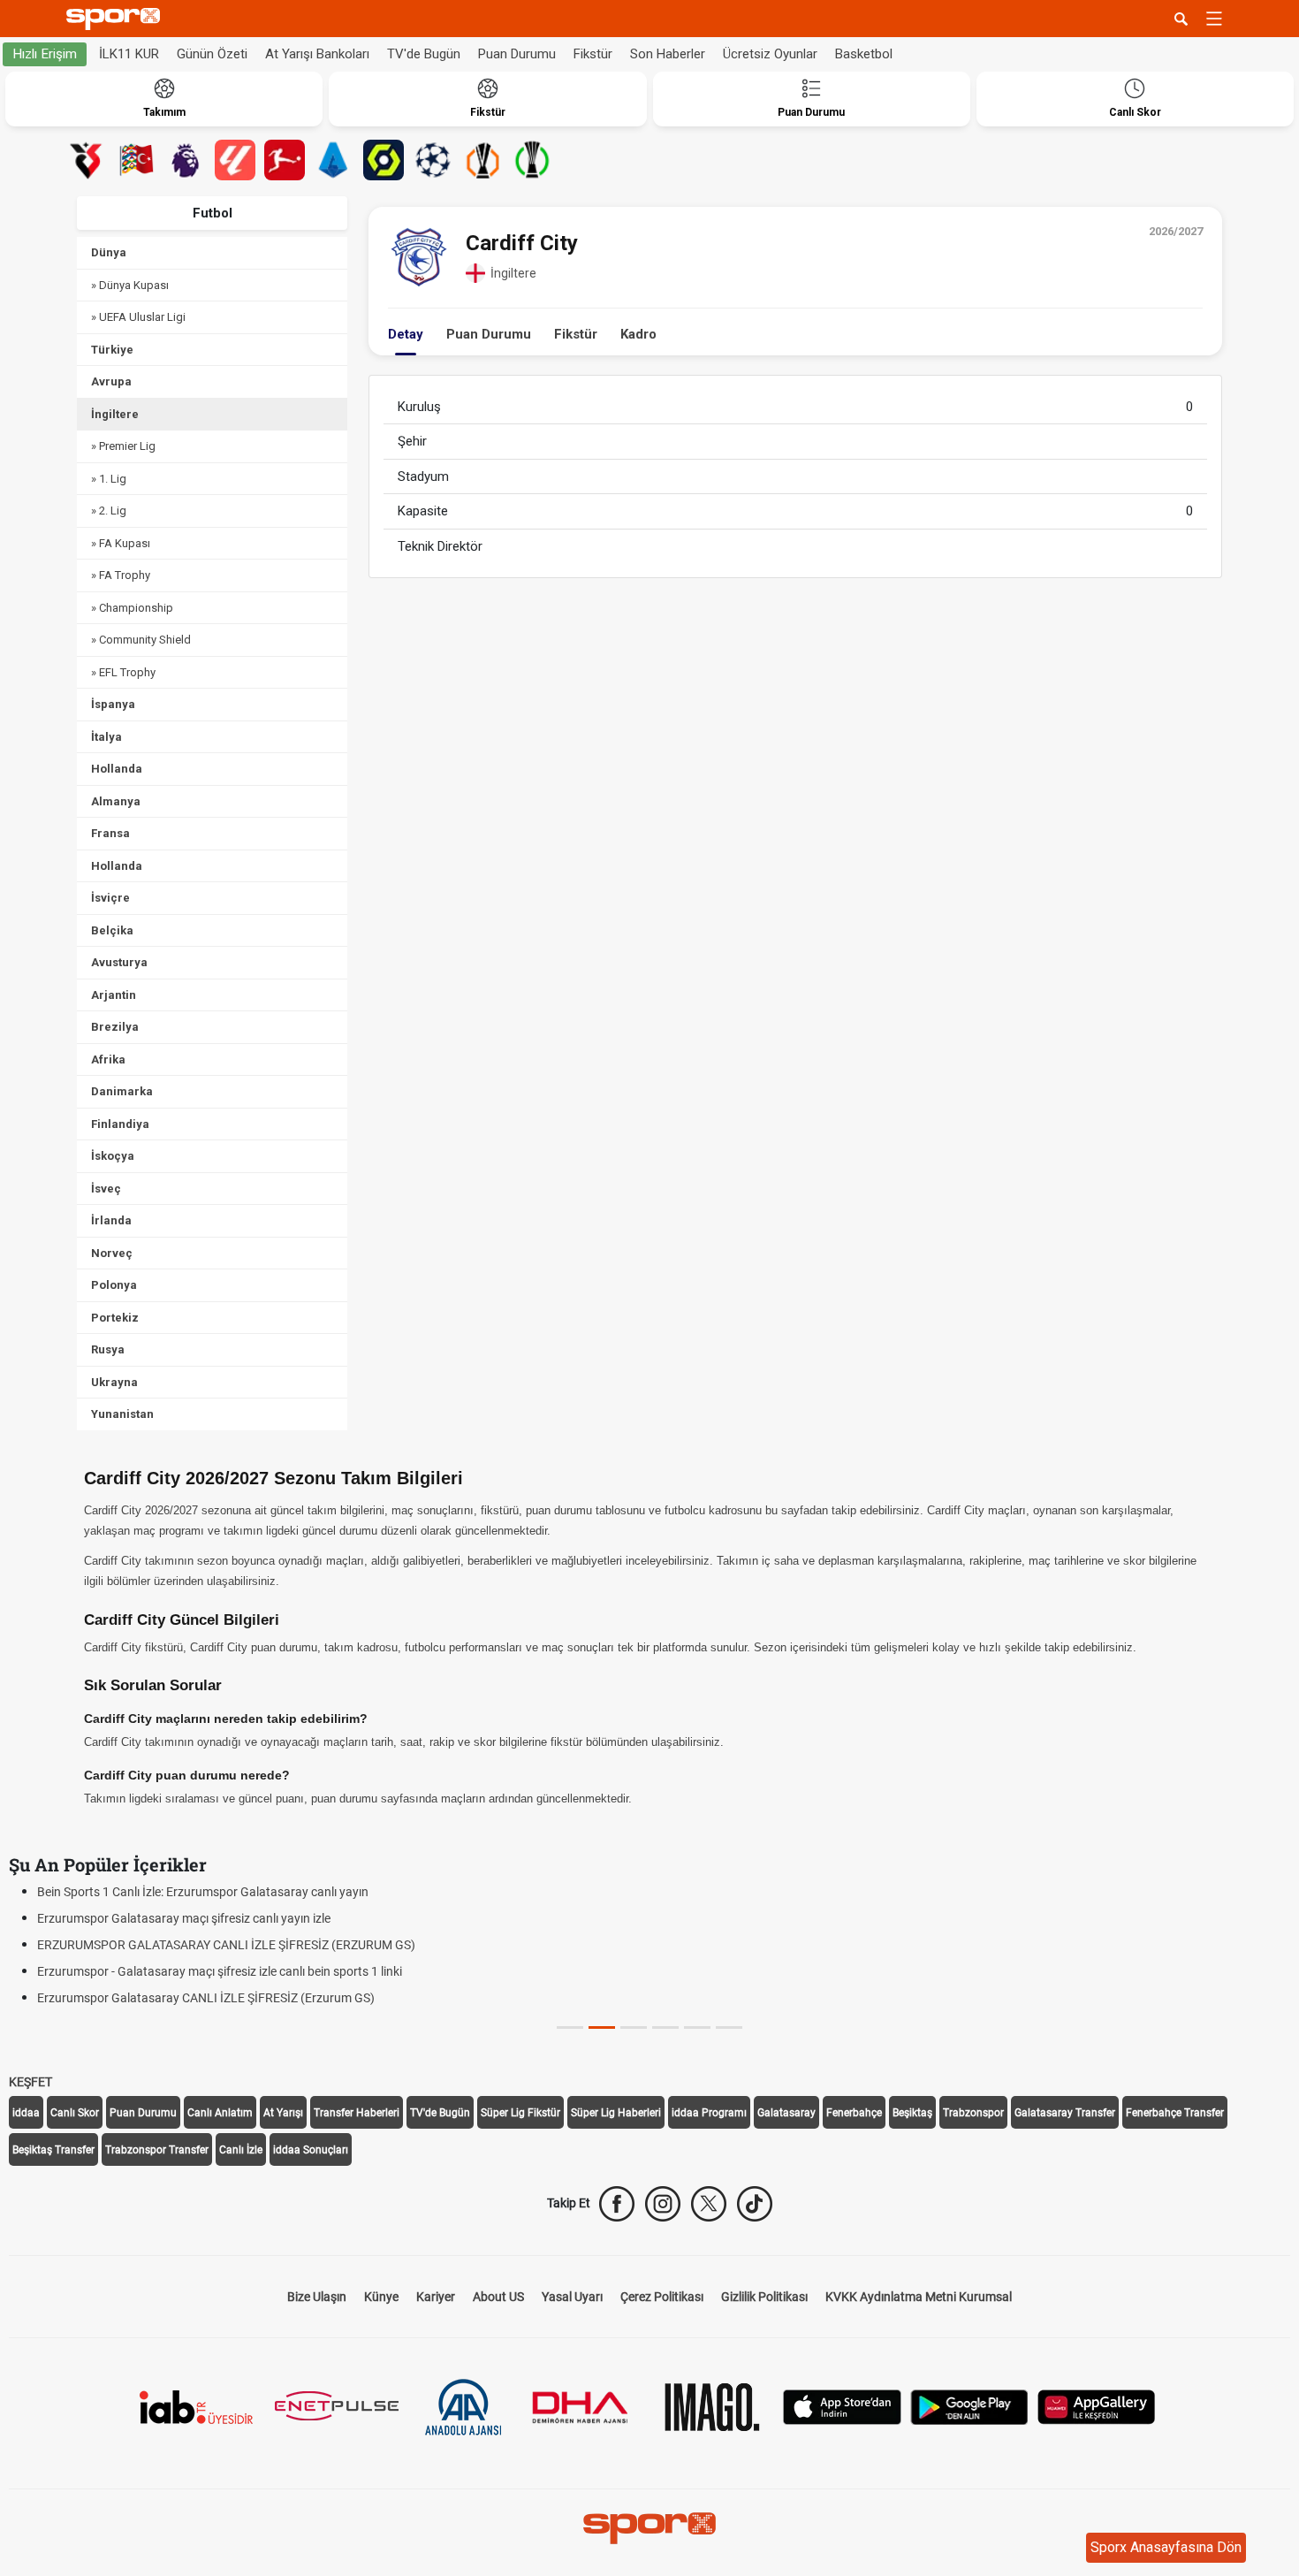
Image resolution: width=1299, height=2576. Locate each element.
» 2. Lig (109, 511)
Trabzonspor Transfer (157, 2150)
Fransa (110, 833)
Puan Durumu (517, 54)
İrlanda (111, 1220)
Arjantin (114, 995)
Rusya (108, 1349)
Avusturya (119, 962)
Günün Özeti (212, 54)
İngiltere (115, 414)
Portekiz (115, 1318)
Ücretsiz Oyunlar (770, 54)
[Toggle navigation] (1214, 19)
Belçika (112, 930)
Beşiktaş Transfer (53, 2150)
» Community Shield (141, 640)
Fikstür (593, 54)
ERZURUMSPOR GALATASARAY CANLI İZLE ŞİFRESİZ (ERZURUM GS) (226, 1945)
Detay (406, 334)
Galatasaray (786, 2113)
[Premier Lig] (186, 160)
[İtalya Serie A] (334, 160)
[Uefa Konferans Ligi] (532, 160)
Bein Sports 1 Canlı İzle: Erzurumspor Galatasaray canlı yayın (203, 1892)
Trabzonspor (973, 2113)
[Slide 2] (634, 2027)
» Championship (132, 608)
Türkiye (112, 350)
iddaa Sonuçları (311, 2150)
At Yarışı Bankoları (317, 54)
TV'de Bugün (424, 54)
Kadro (638, 334)
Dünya (109, 252)
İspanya (113, 704)
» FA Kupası (121, 543)
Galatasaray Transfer (1065, 2113)
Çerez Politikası (662, 2297)
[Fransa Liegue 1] (384, 160)
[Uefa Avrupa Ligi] (482, 160)
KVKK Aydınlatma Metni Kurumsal (919, 2297)
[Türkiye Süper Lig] (87, 160)
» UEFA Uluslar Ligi (138, 317)
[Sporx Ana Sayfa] (117, 19)
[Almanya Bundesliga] (285, 160)
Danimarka (122, 1091)
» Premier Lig (123, 446)
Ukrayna (114, 1382)
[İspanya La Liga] (235, 160)
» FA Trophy (121, 575)
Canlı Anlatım (220, 2113)
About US (498, 2297)
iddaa (26, 2113)
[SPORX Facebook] (617, 2204)
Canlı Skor (75, 2113)
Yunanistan (122, 1414)
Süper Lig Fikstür (520, 2113)
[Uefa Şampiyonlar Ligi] (433, 160)
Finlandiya (120, 1124)
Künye (381, 2297)
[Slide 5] (729, 2027)
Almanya (116, 801)
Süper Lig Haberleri (616, 2113)
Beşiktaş (912, 2113)
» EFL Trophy (123, 672)
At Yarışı (283, 2113)
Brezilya (115, 1027)
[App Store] (842, 2405)
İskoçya (113, 1156)
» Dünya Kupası (130, 285)
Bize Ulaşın (317, 2297)
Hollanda (117, 769)
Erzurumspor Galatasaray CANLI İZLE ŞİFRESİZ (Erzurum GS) (206, 1998)
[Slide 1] (602, 2027)
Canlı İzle (241, 2150)
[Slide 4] (697, 2027)
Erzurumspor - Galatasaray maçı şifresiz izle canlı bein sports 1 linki (220, 1971)
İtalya (106, 737)
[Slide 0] (570, 2027)
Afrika (108, 1059)
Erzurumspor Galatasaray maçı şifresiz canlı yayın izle (184, 1918)
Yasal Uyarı (572, 2297)
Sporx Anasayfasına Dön (1166, 2547)
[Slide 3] (665, 2027)
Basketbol (864, 54)
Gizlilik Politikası (764, 2297)
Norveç (112, 1253)
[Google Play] (969, 2405)
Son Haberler (668, 54)
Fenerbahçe (854, 2113)
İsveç (106, 1189)
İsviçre (110, 898)
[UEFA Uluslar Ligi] (136, 160)
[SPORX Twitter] (709, 2204)
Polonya (114, 1285)
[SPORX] (649, 2528)
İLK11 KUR (129, 54)
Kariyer (436, 2297)
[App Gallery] (1097, 2405)
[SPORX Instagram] (663, 2204)
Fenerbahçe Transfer (1175, 2113)
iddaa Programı (709, 2113)
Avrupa (111, 381)
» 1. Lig (109, 479)
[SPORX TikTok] (755, 2204)
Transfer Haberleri (357, 2113)
